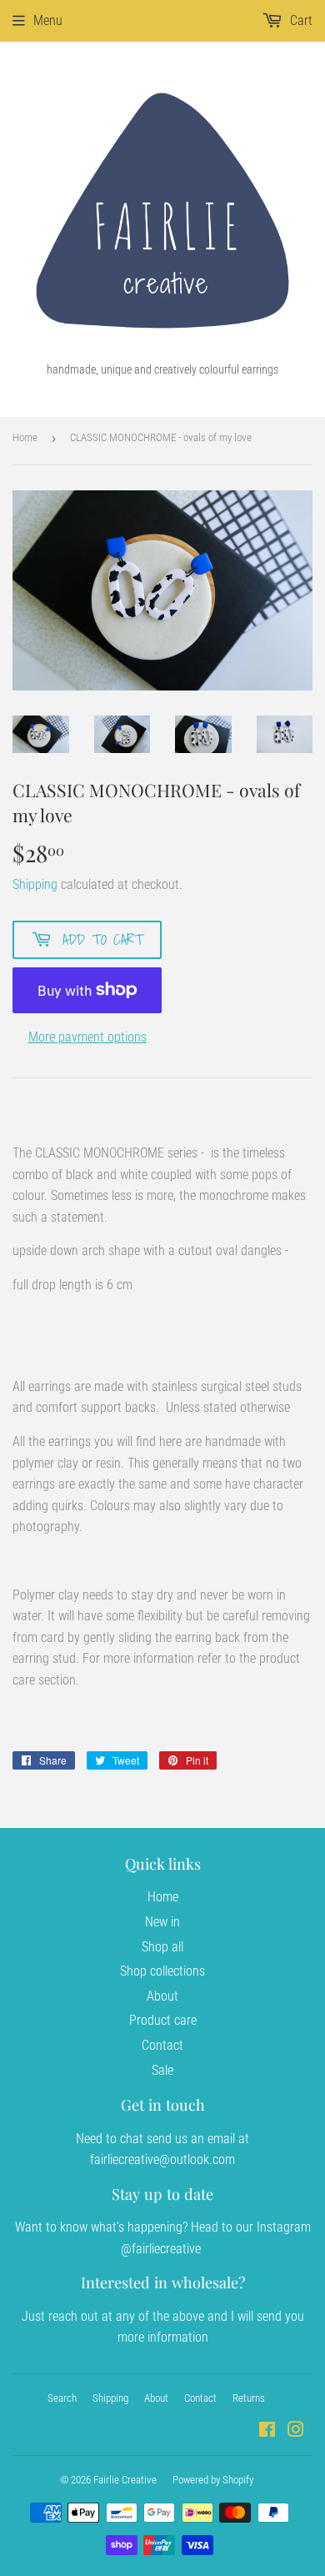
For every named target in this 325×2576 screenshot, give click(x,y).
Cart (300, 20)
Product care (163, 2020)
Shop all (162, 1947)
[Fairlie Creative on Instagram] (296, 2431)
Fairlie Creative (125, 2480)
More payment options (87, 1037)
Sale (162, 2070)
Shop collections (162, 1971)
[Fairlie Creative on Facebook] (267, 2431)
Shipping (35, 884)
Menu (48, 20)
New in (162, 1922)
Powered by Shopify (213, 2480)
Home (25, 437)
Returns (249, 2398)
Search (62, 2398)
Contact (162, 2045)
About (162, 1996)
